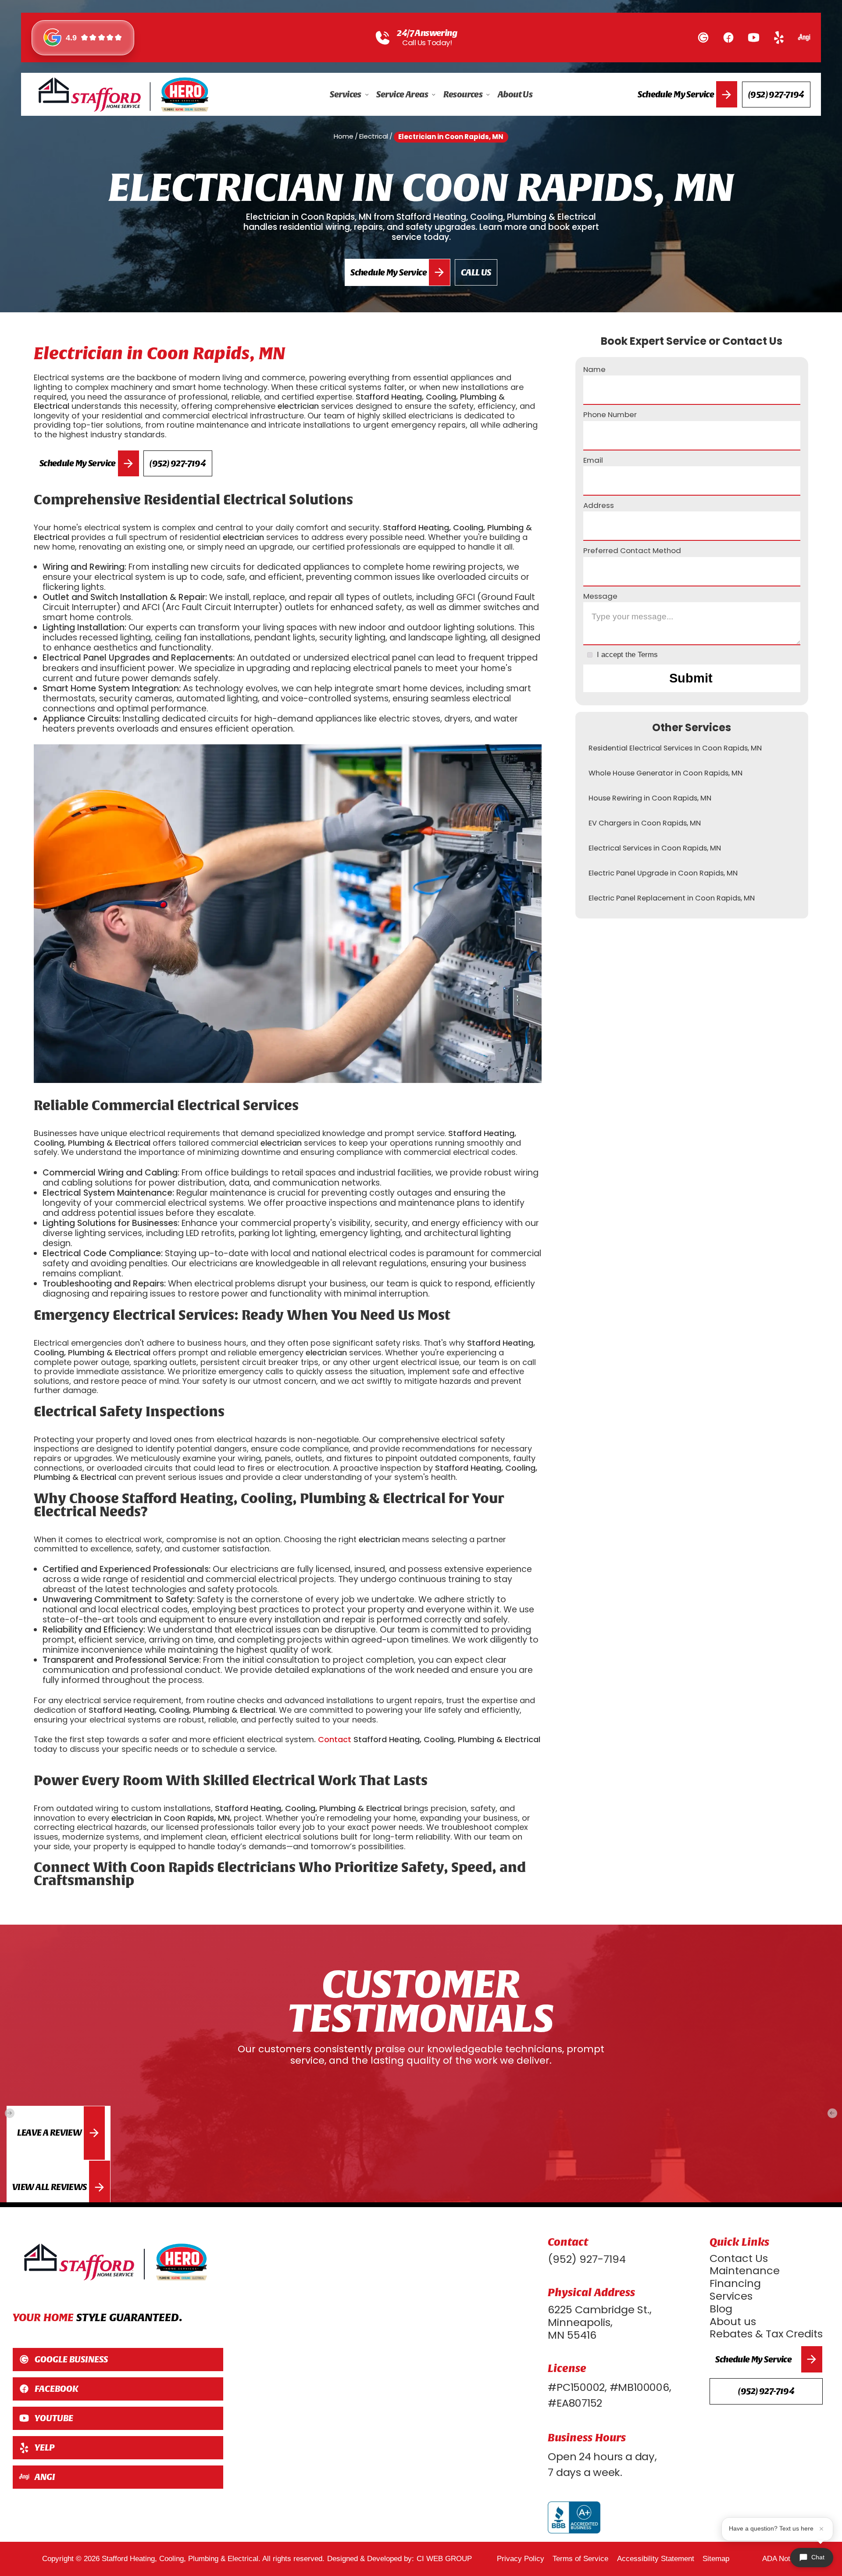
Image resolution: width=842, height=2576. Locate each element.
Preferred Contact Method (632, 550)
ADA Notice (781, 2559)
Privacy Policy (521, 2559)
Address (599, 505)
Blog (721, 2309)
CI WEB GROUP (444, 2559)
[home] (124, 94)
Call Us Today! (427, 43)
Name (594, 369)
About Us (515, 94)
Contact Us (739, 2258)
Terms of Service (580, 2559)
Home (344, 136)
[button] (350, 95)
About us (733, 2321)
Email (593, 460)
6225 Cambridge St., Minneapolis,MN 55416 (600, 2322)
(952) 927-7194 (587, 2260)
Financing (735, 2283)
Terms (648, 655)
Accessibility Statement (656, 2559)
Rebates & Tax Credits (766, 2334)
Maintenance (745, 2271)
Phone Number (610, 414)
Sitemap (716, 2559)
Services (731, 2296)
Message (600, 596)
